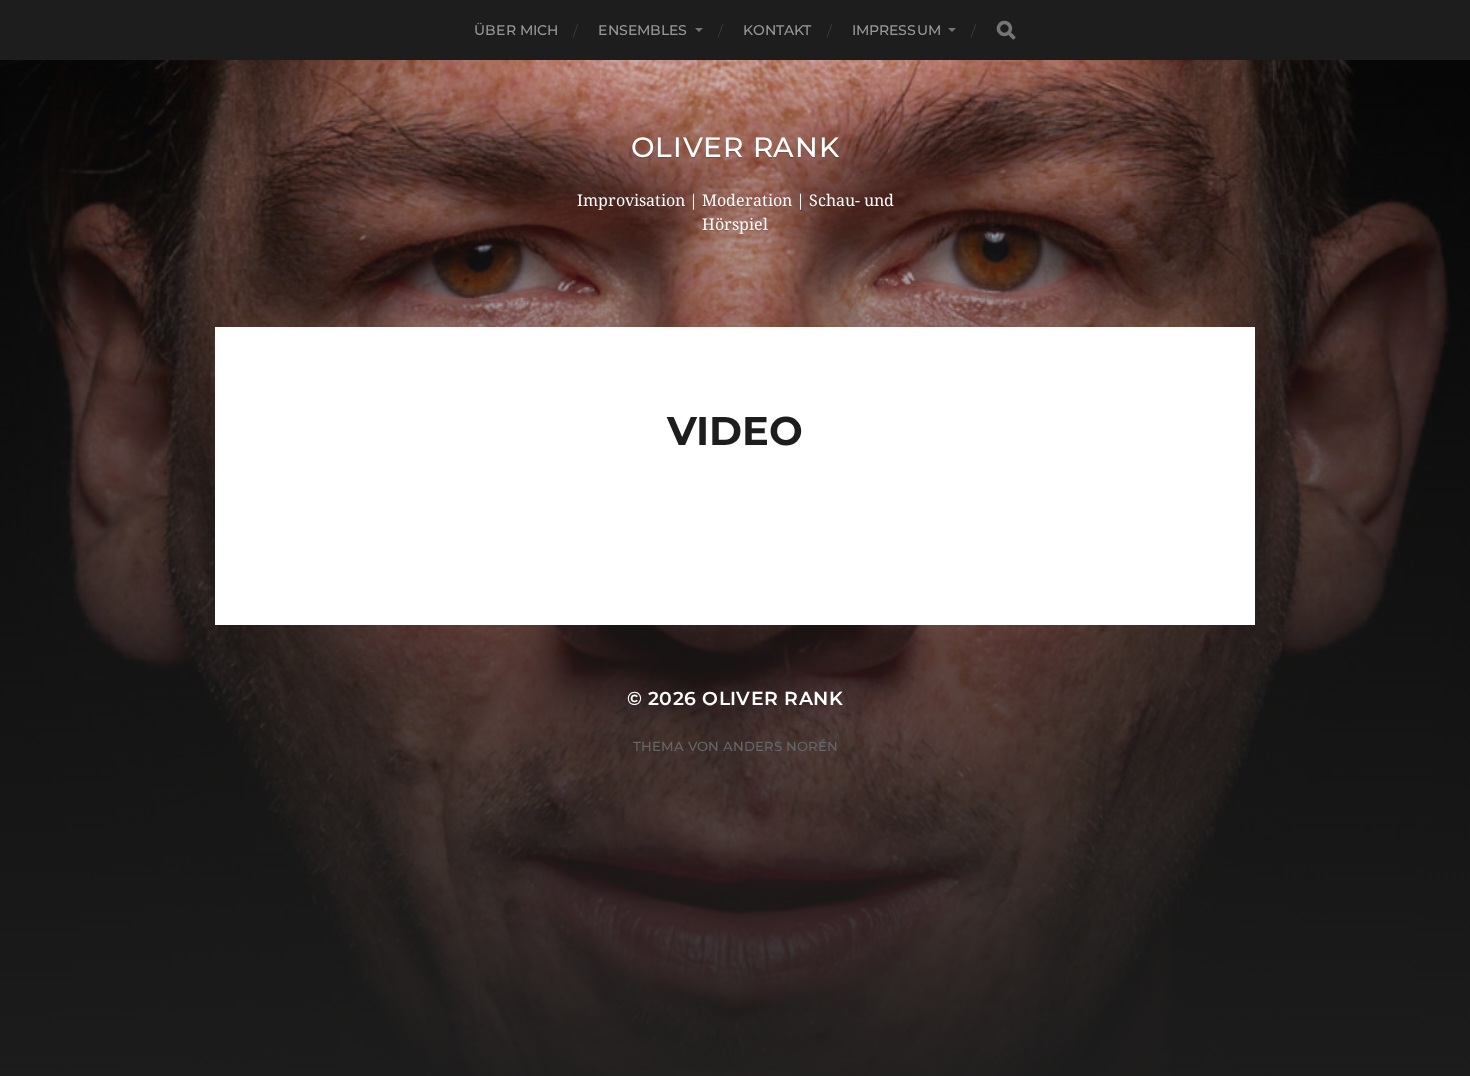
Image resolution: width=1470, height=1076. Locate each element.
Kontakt (777, 30)
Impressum (896, 30)
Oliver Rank (735, 147)
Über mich (516, 30)
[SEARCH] (1006, 30)
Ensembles (642, 30)
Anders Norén (780, 746)
